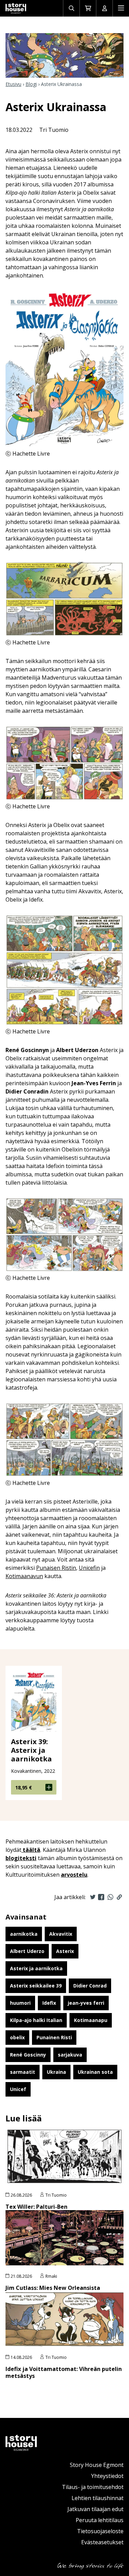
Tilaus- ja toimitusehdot (93, 2487)
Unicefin (89, 1568)
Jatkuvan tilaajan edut (95, 2509)
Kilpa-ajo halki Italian (36, 2020)
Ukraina (56, 2072)
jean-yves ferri (86, 2003)
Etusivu (13, 84)
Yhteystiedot (107, 2476)
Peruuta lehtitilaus (100, 2520)
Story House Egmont (97, 2465)
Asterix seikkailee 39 (36, 1986)
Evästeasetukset (102, 2542)
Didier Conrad (90, 1986)
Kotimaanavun (24, 1576)
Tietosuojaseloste (100, 2531)
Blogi (31, 84)
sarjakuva (70, 2055)
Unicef (18, 2089)
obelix (17, 2037)
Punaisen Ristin (56, 1568)
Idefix (49, 2003)
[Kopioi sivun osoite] (119, 1897)
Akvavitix (61, 1934)
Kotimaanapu (91, 2020)
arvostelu (74, 1875)
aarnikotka (24, 1934)
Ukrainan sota (95, 2072)
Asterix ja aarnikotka (36, 1968)
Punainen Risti (54, 2037)
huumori (20, 2003)
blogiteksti (21, 1858)
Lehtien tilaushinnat (98, 2498)
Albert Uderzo (27, 1951)
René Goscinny (28, 2055)
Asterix (65, 1951)
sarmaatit (23, 2072)
